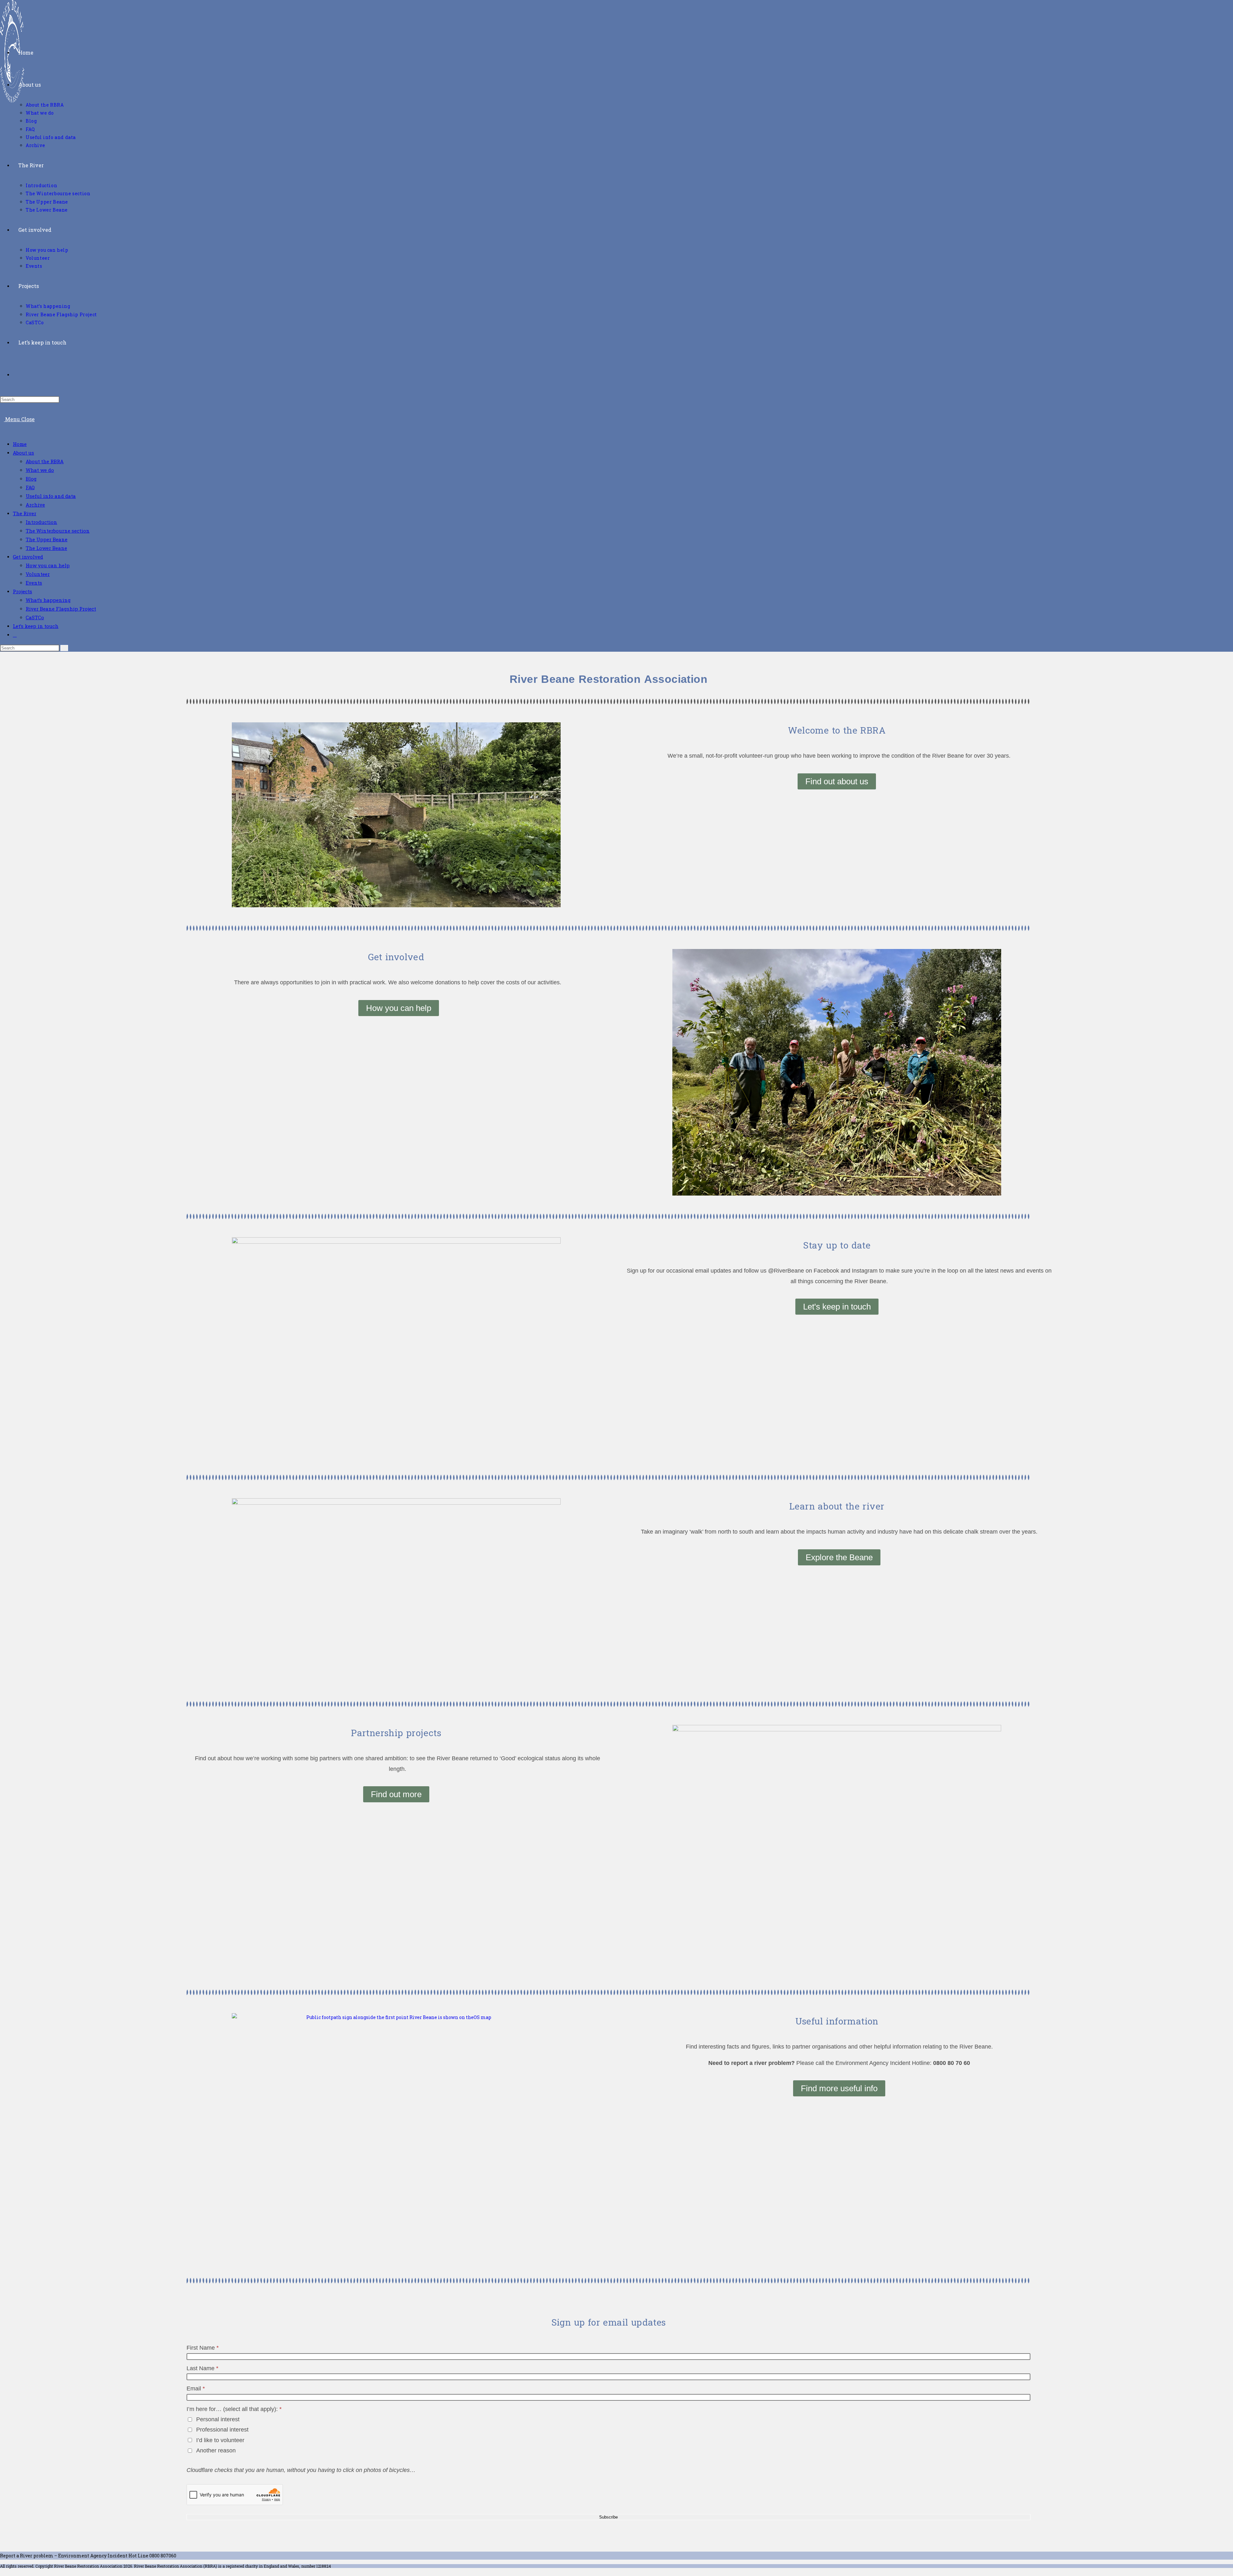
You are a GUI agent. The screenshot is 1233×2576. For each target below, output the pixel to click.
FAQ (30, 487)
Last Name (202, 2368)
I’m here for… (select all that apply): (234, 2409)
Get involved (28, 557)
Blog (31, 479)
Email (196, 2389)
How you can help (48, 565)
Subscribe (608, 2517)
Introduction (41, 522)
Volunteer (38, 574)
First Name (203, 2348)
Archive (35, 505)
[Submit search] (64, 648)
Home (20, 444)
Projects (22, 591)
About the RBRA (45, 461)
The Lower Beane (46, 548)
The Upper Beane (47, 539)
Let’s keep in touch (36, 626)
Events (34, 583)
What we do (40, 470)
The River (25, 513)
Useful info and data (51, 496)
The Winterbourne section (58, 531)
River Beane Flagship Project (61, 609)
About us (23, 453)
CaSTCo (35, 617)
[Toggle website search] (20, 374)
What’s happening (48, 600)
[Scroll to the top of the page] (2, 2572)
